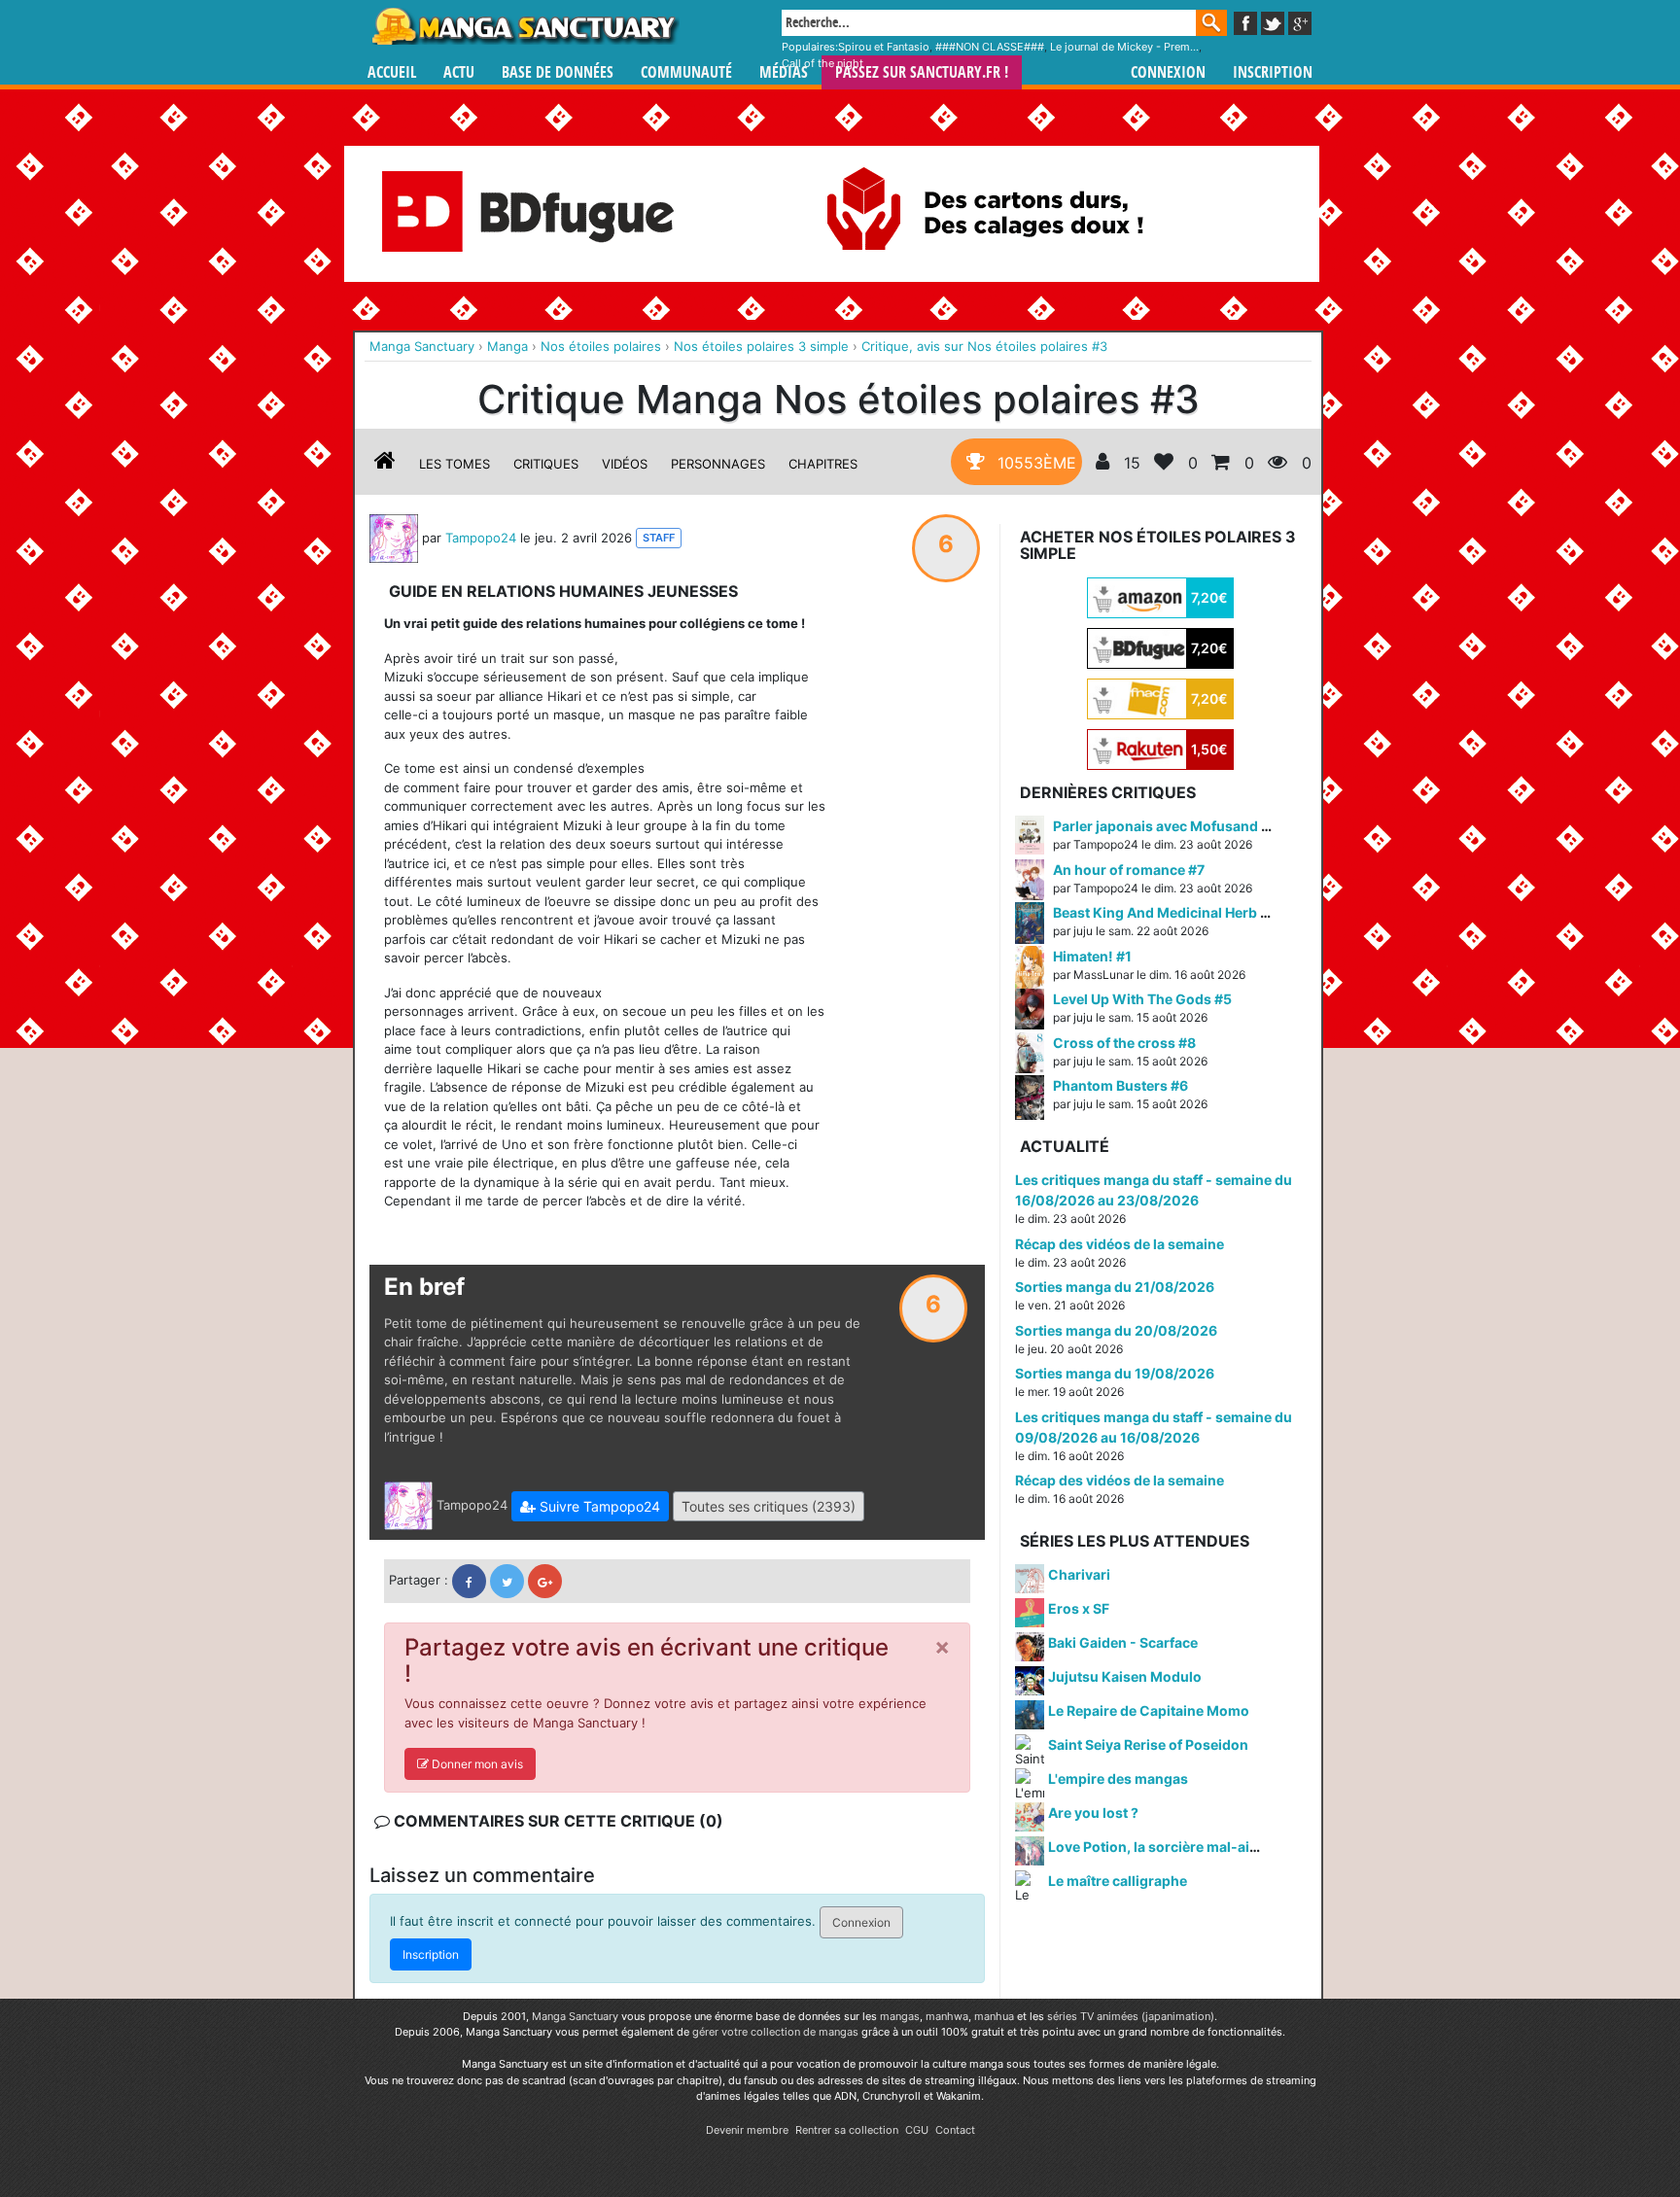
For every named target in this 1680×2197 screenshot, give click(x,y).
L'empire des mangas (1118, 1779)
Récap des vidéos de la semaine (1120, 1244)
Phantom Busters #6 (1120, 1085)
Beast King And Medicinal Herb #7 (1165, 912)
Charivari (1079, 1574)
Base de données (558, 72)
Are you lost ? (1093, 1813)
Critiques (546, 464)
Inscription (1273, 72)
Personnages (718, 464)
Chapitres (823, 464)
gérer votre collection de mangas (775, 2032)
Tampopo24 (481, 537)
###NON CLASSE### (990, 47)
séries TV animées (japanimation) (1131, 2016)
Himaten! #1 (1092, 956)
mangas (900, 2016)
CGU (917, 2130)
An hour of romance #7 (1129, 870)
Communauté (686, 72)
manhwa (947, 2016)
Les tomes (455, 464)
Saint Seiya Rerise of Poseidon (1148, 1744)
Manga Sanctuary (575, 2016)
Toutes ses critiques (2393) (769, 1506)
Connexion (1168, 72)
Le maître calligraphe (1118, 1881)
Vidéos (625, 464)
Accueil (392, 72)
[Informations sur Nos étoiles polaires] (385, 464)
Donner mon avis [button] (476, 1764)
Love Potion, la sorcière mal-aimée (1163, 1847)
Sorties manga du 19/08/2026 (1115, 1373)
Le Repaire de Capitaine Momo (1149, 1710)
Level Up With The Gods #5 (1142, 999)
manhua (994, 2016)
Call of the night (822, 63)
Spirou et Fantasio (884, 47)
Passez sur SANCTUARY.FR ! (922, 72)
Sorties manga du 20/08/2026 (1116, 1330)
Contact (955, 2130)
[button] (590, 1506)
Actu (459, 72)
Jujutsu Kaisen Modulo (1125, 1676)
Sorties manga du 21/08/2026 (1115, 1287)
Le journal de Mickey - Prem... (1124, 47)
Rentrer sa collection (847, 2130)
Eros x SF (1079, 1608)
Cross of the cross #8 (1124, 1043)
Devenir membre (747, 2130)
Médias (784, 72)
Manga (524, 26)
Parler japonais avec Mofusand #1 (1165, 826)
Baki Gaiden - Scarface (1123, 1642)
